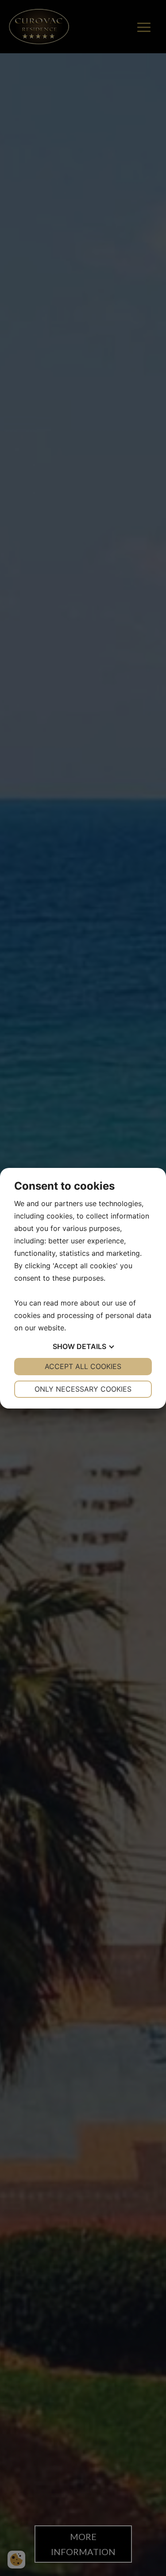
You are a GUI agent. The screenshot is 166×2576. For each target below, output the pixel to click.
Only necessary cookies (83, 1389)
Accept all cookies (83, 1366)
